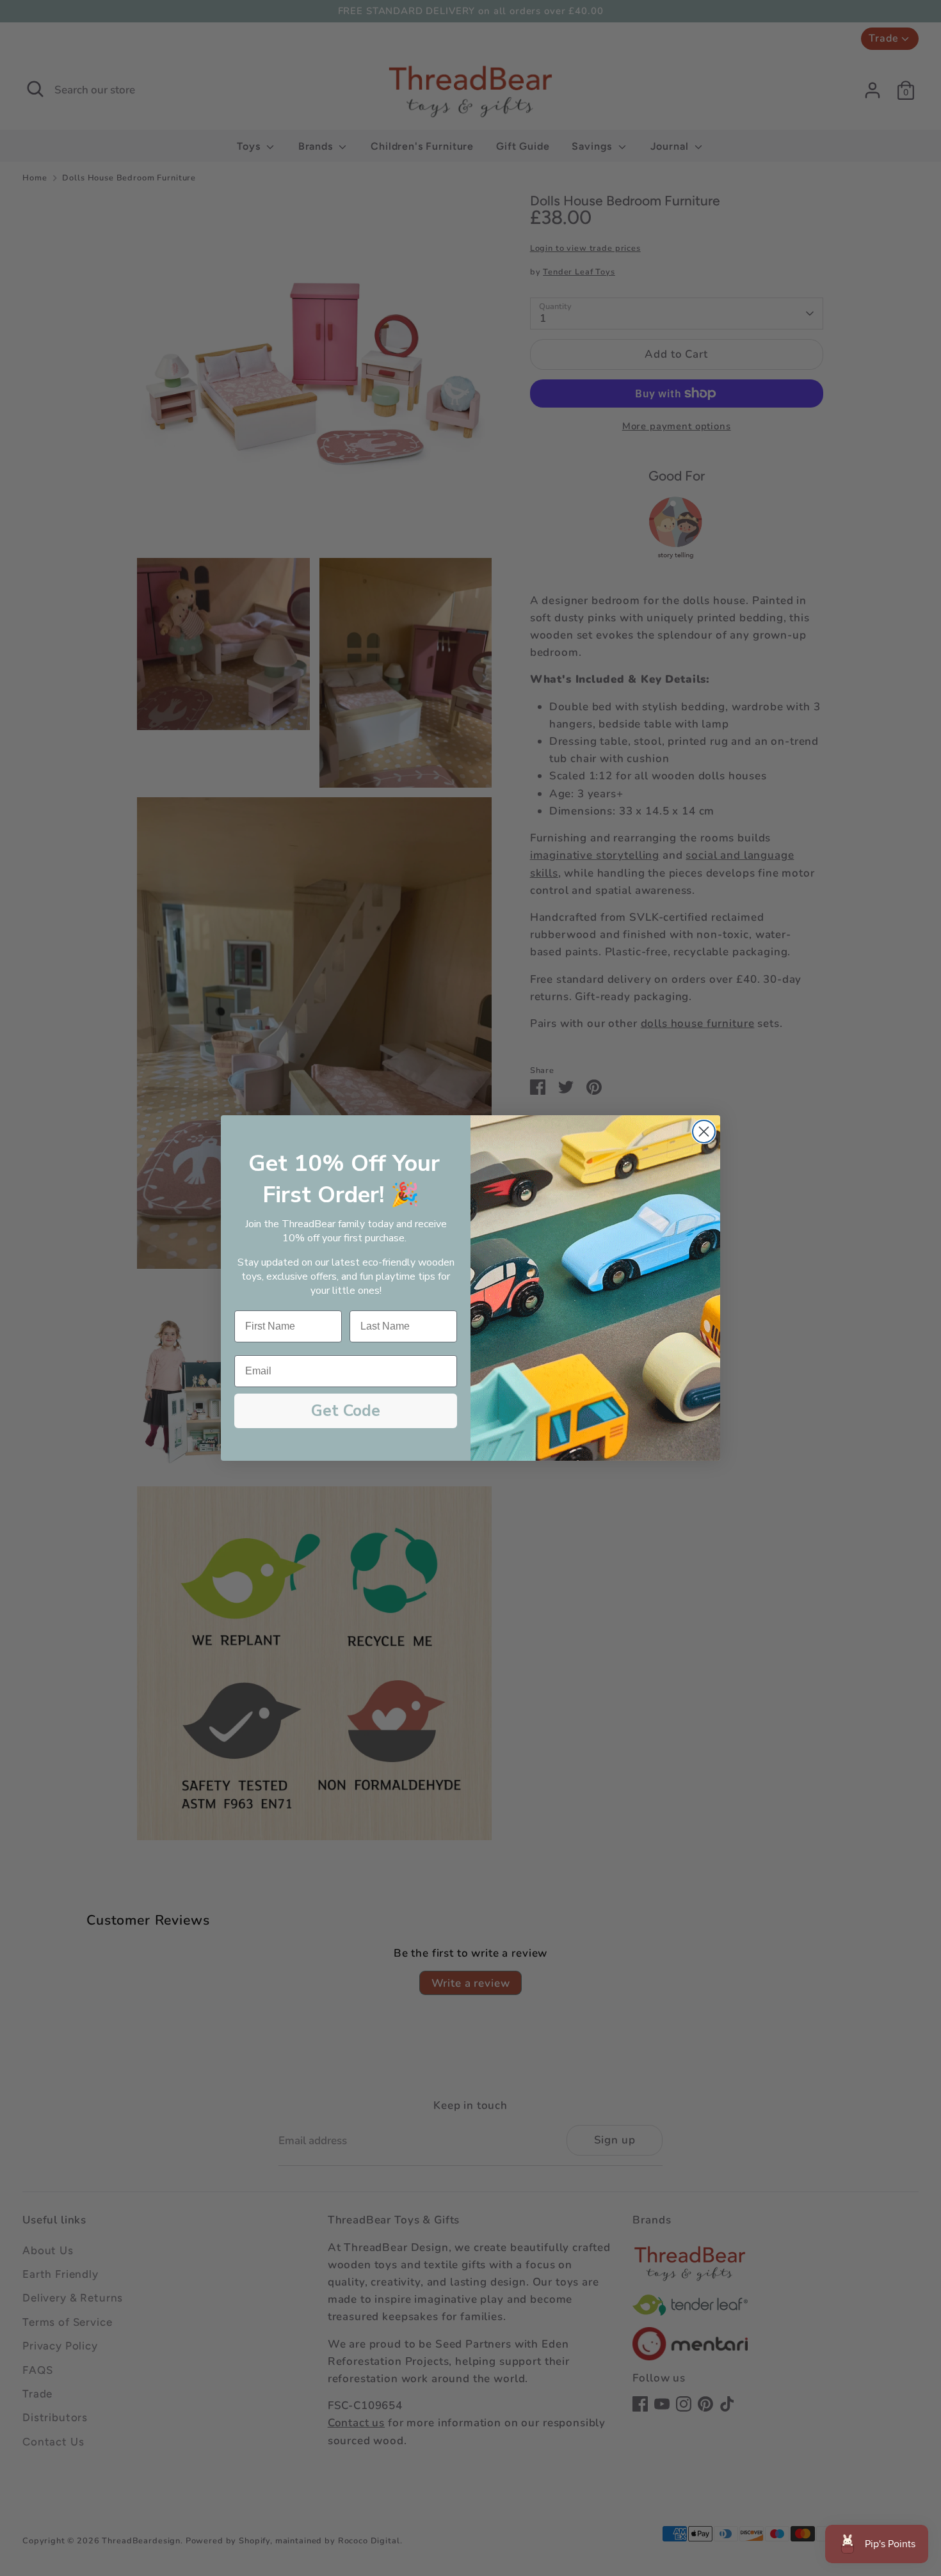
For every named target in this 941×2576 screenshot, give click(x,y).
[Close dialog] (704, 1132)
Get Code (346, 1411)
